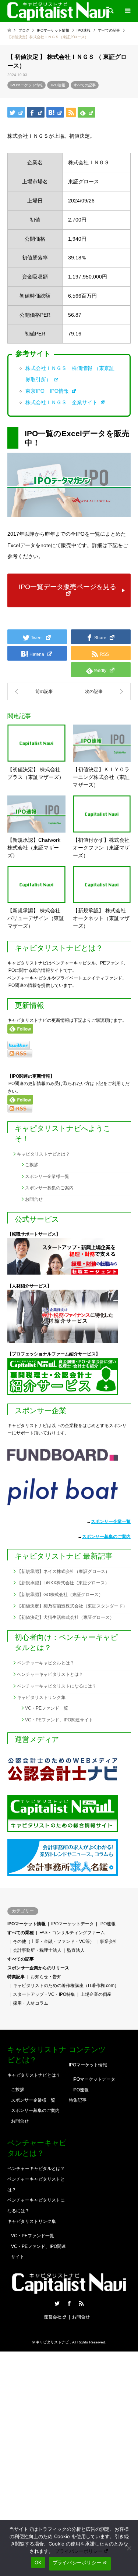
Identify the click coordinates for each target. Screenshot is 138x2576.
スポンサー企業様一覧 (47, 1176)
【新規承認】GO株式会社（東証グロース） (60, 1595)
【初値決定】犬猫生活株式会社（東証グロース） (66, 1617)
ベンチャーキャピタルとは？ (46, 1663)
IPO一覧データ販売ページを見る (68, 587)
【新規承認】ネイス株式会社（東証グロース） (63, 1571)
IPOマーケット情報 (26, 85)
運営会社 (53, 2317)
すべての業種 (21, 1933)
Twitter (57, 2303)
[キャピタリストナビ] (58, 11)
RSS (81, 2303)
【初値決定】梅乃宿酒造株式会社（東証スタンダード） (72, 1606)
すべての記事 (85, 85)
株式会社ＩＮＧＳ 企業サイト (62, 402)
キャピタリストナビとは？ (43, 1154)
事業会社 (109, 1941)
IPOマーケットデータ (72, 1924)
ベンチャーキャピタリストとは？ (50, 1674)
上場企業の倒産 (96, 1994)
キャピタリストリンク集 (41, 1697)
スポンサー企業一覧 (111, 1521)
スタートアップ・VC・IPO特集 (44, 1994)
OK (38, 2562)
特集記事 (16, 1977)
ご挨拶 (32, 1165)
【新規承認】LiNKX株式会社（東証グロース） (63, 1583)
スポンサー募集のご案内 (49, 1188)
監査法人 (76, 1950)
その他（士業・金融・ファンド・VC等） (54, 1941)
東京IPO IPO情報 (48, 391)
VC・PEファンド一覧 (47, 1708)
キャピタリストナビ (53, 2342)
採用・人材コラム (31, 2003)
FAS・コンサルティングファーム (72, 1933)
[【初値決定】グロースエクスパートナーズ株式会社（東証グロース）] (38, 691)
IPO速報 (58, 85)
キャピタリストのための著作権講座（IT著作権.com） (66, 1986)
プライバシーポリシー (79, 2551)
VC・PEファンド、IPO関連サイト (59, 1720)
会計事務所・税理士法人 (37, 1950)
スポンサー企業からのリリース (38, 1968)
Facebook (69, 2303)
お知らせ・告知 (46, 1977)
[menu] (127, 11)
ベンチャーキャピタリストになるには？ (57, 1686)
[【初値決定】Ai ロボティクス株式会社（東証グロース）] (100, 691)
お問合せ (34, 1199)
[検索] (110, 11)
